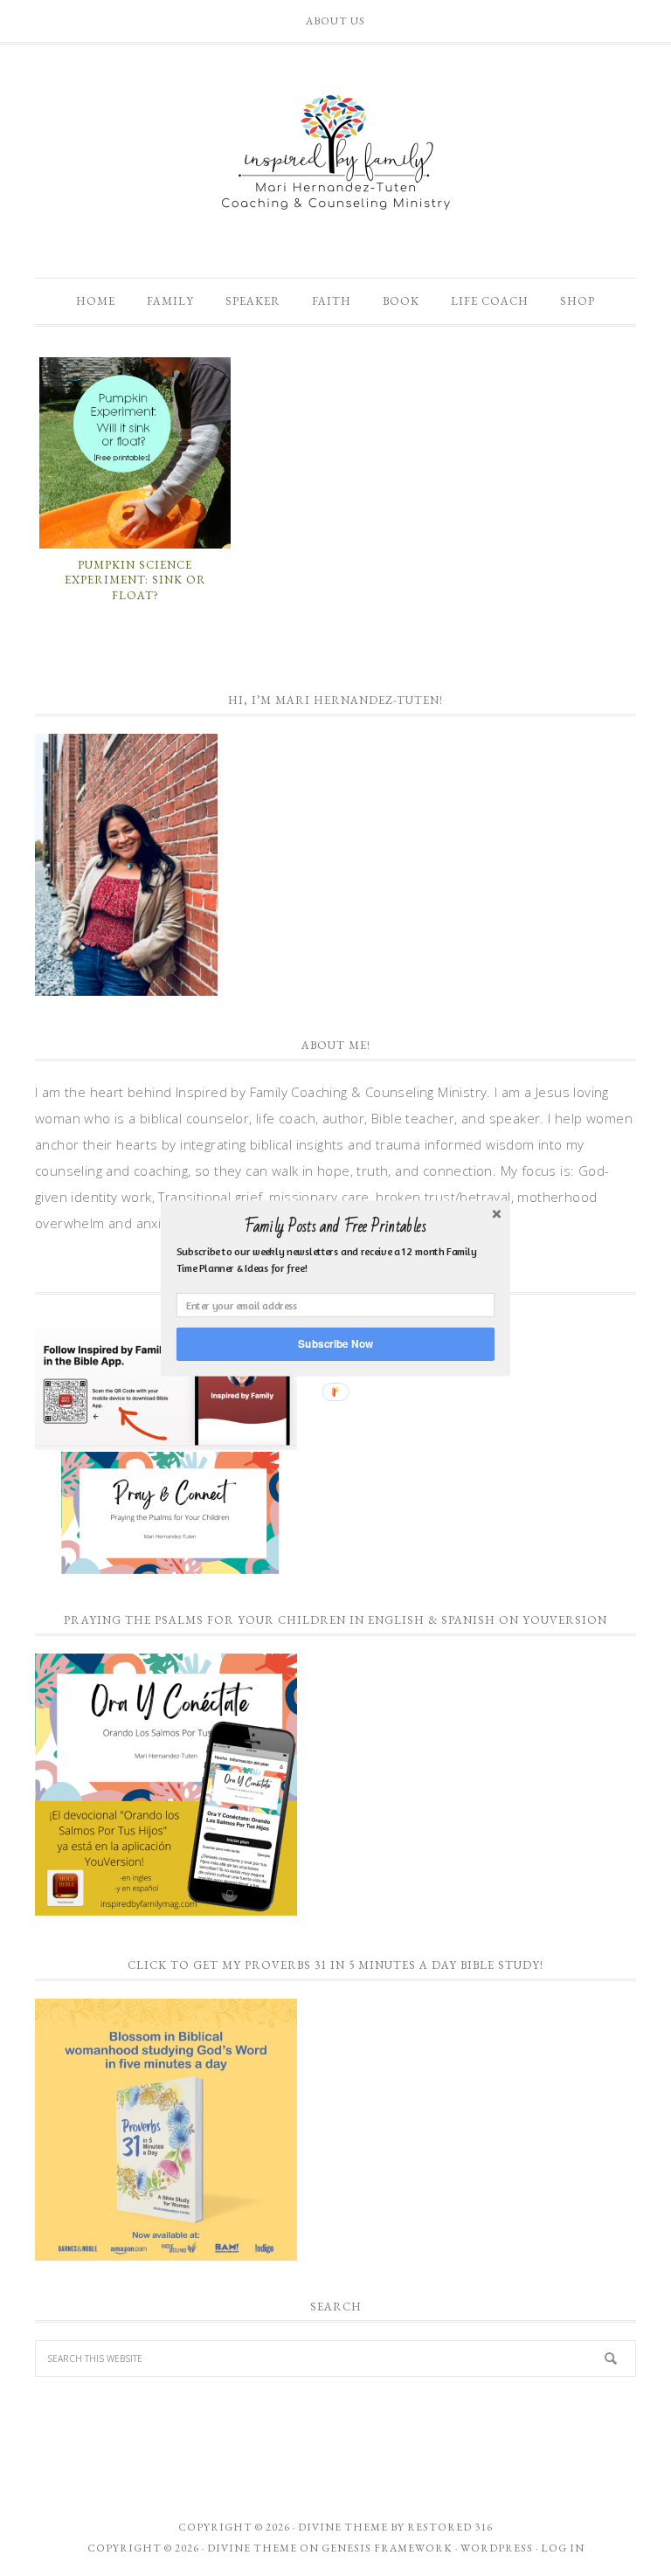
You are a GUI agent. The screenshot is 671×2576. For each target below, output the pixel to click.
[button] (335, 1226)
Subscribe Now (335, 1343)
